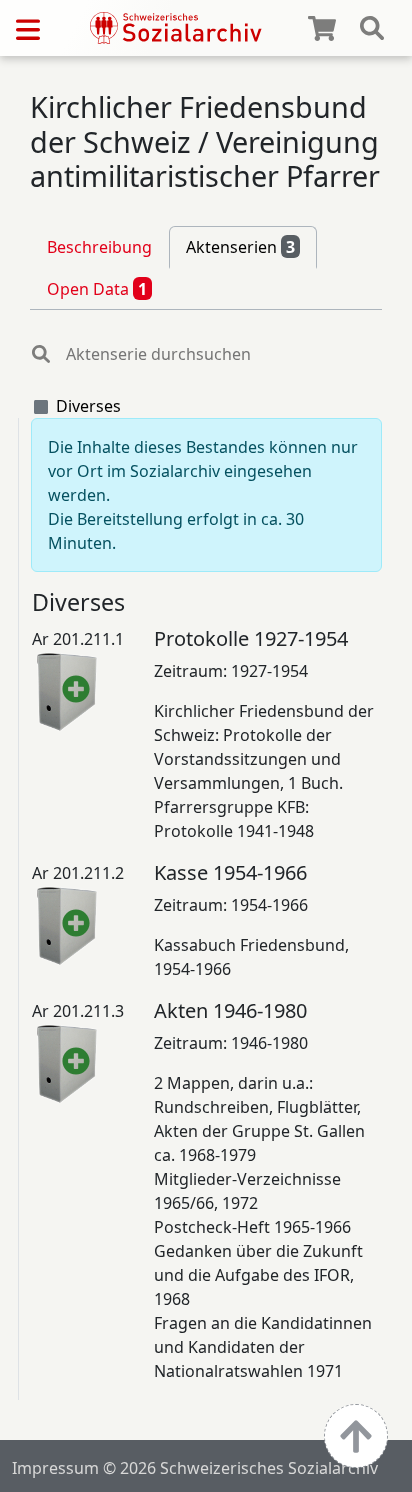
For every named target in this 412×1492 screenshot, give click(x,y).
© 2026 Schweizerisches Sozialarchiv (240, 1468)
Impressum (55, 1468)
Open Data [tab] (97, 289)
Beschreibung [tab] (99, 247)
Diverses (88, 406)
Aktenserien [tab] (240, 247)
